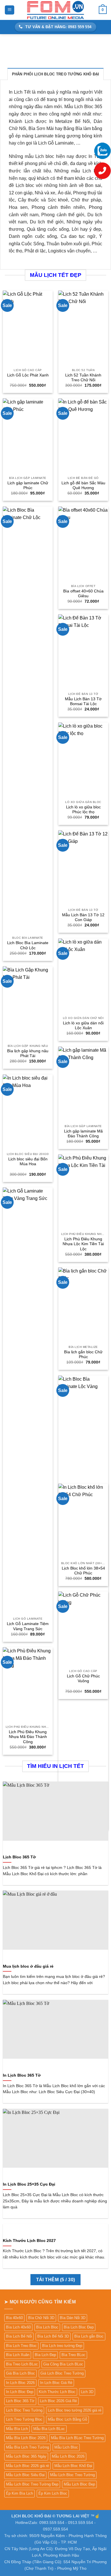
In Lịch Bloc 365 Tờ (22, 2075)
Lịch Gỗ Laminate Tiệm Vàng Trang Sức (28, 1626)
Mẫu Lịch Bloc (66, 2447)
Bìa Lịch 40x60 (18, 2327)
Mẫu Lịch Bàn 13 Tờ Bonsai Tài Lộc (83, 702)
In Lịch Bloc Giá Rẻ (56, 2383)
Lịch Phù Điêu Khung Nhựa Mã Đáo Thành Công (28, 1737)
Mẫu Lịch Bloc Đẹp (79, 2484)
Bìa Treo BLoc (73, 2355)
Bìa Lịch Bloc (47, 2327)
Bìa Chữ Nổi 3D (41, 2318)
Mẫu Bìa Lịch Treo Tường (27, 2447)
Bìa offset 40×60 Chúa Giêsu (83, 594)
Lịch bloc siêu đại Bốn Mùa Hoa (28, 1162)
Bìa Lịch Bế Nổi (19, 2336)
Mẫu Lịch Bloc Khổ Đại (73, 2466)
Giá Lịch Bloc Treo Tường (62, 2373)
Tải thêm (56, 2280)
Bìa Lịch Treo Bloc (21, 2346)
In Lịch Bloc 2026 (20, 2383)
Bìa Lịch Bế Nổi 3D (53, 2336)
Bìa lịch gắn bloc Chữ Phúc (83, 1355)
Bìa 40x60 (14, 2318)
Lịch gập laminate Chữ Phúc (28, 486)
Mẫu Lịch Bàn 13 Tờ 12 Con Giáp (83, 918)
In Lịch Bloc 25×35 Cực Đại (29, 2184)
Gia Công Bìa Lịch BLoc (63, 2364)
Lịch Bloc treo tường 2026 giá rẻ (75, 2410)
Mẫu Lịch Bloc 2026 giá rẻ (27, 2466)
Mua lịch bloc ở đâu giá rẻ (28, 1966)
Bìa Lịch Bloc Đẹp (79, 2327)
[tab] (56, 74)
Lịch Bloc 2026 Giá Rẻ (58, 2401)
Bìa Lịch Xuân (18, 2355)
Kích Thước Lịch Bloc (57, 2392)
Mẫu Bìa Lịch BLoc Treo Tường (77, 2438)
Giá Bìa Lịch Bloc (20, 2373)
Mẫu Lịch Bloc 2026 (68, 2456)
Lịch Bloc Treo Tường (24, 2410)
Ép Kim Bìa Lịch (19, 2493)
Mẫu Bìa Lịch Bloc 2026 (26, 2438)
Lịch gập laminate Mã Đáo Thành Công (83, 1134)
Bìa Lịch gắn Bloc (89, 2336)
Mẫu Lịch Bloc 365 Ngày (26, 2456)
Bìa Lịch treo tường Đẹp (62, 2346)
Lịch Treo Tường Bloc (24, 2419)
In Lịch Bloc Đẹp (20, 2392)
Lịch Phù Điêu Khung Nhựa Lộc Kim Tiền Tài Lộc (83, 1244)
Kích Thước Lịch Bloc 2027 (29, 2241)
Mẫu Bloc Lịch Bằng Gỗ (67, 2419)
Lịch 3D (87, 2392)
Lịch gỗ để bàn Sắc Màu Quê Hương (83, 486)
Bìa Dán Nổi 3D (73, 2318)
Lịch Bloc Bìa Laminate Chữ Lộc (28, 945)
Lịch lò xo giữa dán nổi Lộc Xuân (83, 1026)
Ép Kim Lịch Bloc (53, 2493)
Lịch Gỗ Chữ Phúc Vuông (83, 1679)
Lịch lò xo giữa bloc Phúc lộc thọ (83, 810)
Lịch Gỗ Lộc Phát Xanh (28, 375)
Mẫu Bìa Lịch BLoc (49, 2429)
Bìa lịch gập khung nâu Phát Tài (28, 1054)
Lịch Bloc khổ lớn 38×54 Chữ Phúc (83, 1571)
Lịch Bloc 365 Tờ (19, 1857)
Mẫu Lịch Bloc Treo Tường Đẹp (32, 2484)
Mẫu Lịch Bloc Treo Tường (72, 2475)
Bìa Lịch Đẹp (45, 2355)
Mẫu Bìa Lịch (17, 2429)
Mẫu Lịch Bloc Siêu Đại (25, 2475)
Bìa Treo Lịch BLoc (22, 2364)
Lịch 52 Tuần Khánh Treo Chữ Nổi (83, 378)
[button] (10, 10)
